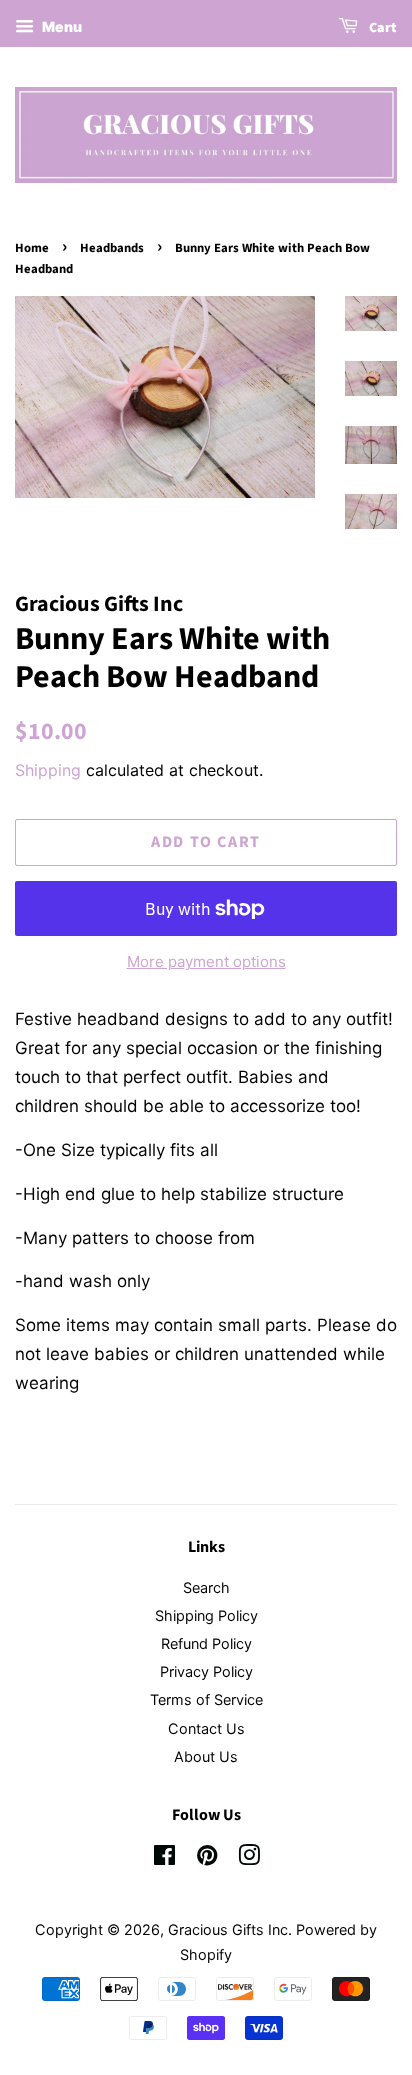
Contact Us (206, 1728)
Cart (381, 28)
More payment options (206, 961)
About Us (206, 1756)
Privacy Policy (206, 1671)
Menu (60, 26)
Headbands (112, 248)
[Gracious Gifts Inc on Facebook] (164, 1858)
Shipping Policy (206, 1615)
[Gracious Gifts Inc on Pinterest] (207, 1858)
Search (206, 1587)
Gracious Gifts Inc (228, 1929)
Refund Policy (206, 1643)
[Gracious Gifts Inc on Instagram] (249, 1858)
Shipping (48, 770)
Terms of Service (206, 1699)
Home (32, 248)
